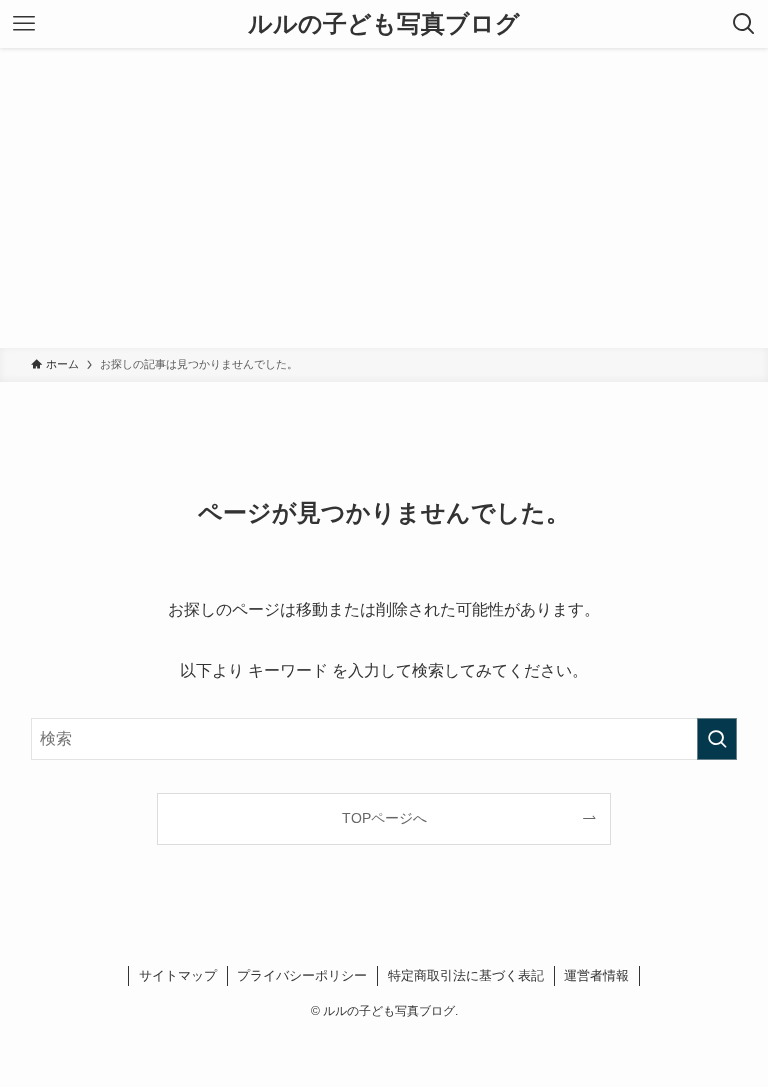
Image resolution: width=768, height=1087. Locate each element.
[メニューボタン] (24, 24)
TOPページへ (384, 818)
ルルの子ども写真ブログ (384, 24)
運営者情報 (596, 975)
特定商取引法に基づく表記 (466, 975)
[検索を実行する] (717, 739)
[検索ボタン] (744, 24)
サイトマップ (178, 975)
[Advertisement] (384, 198)
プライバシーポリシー (302, 975)
